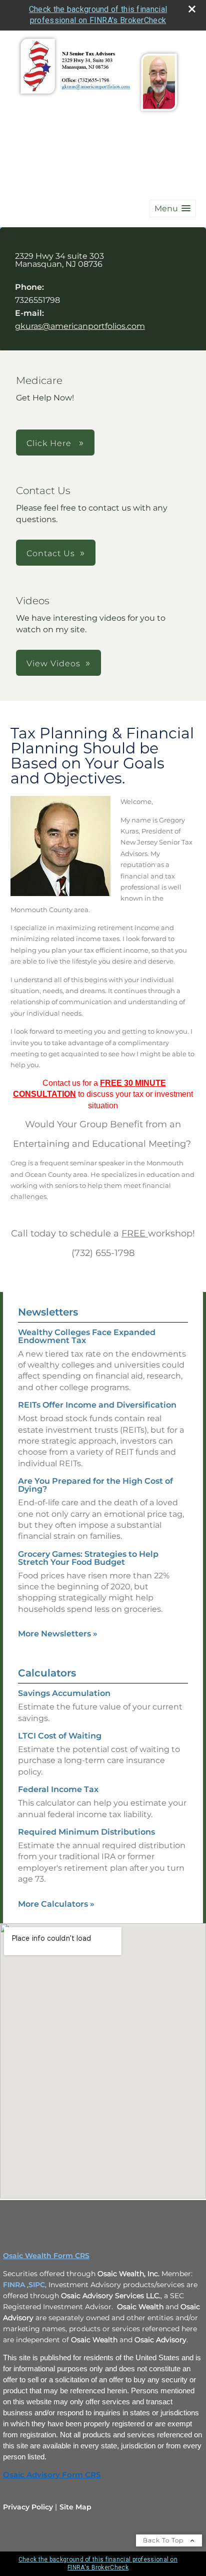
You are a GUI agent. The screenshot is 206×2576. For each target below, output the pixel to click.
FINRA (14, 2285)
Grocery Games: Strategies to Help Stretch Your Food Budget (88, 1558)
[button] (172, 208)
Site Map (75, 2507)
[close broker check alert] (192, 9)
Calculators (47, 1673)
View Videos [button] (53, 664)
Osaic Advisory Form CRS (52, 2475)
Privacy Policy (28, 2507)
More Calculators (56, 1904)
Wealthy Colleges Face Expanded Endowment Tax (87, 1336)
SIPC (37, 2285)
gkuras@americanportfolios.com (80, 326)
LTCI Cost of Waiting (60, 1736)
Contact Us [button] (51, 553)
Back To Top (164, 2540)
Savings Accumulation (64, 1693)
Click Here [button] (50, 443)
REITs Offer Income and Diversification (97, 1405)
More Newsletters (58, 1634)
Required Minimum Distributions (86, 1832)
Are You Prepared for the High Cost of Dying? (95, 1485)
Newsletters (48, 1312)
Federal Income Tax (58, 1789)
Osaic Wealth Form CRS (46, 2256)
